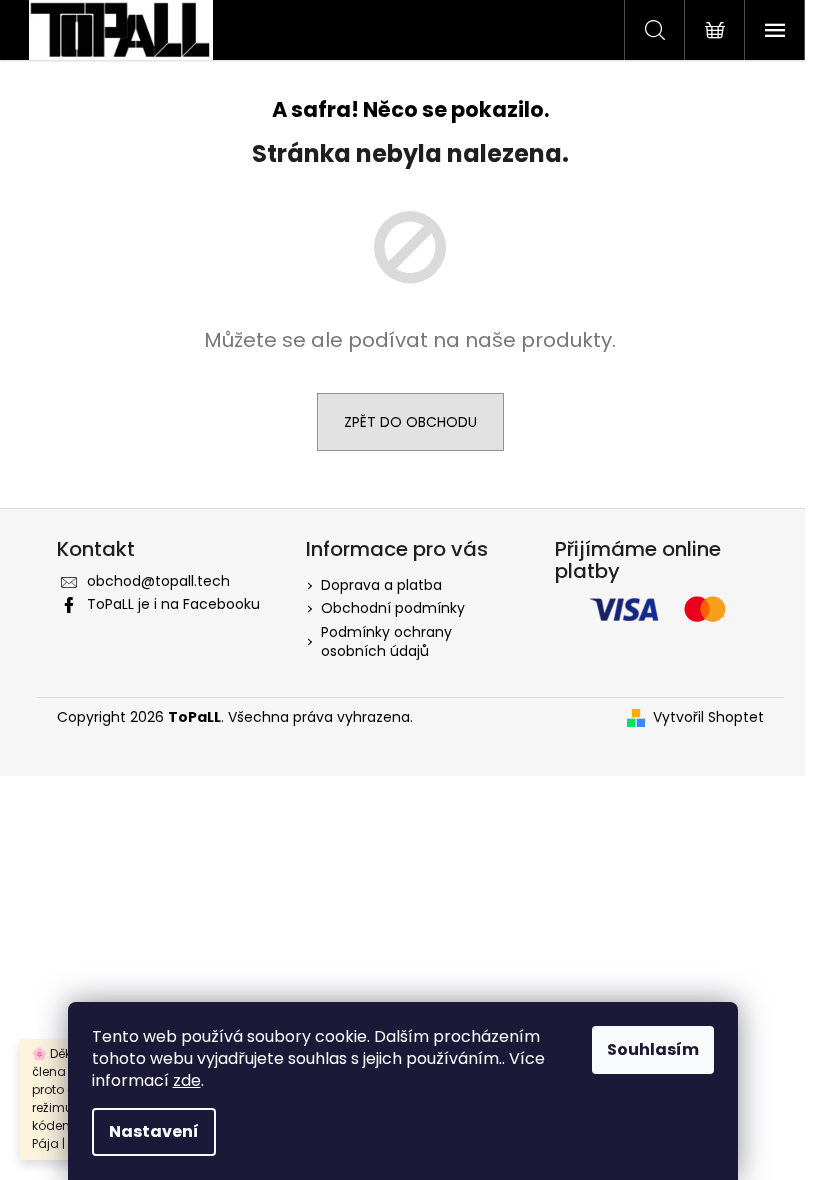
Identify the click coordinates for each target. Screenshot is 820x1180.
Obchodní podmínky (393, 608)
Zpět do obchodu (410, 422)
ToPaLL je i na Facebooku (173, 604)
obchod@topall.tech (158, 581)
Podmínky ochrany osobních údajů (386, 641)
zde (187, 1080)
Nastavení (154, 1131)
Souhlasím (653, 1049)
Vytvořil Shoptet (708, 717)
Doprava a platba (381, 585)
